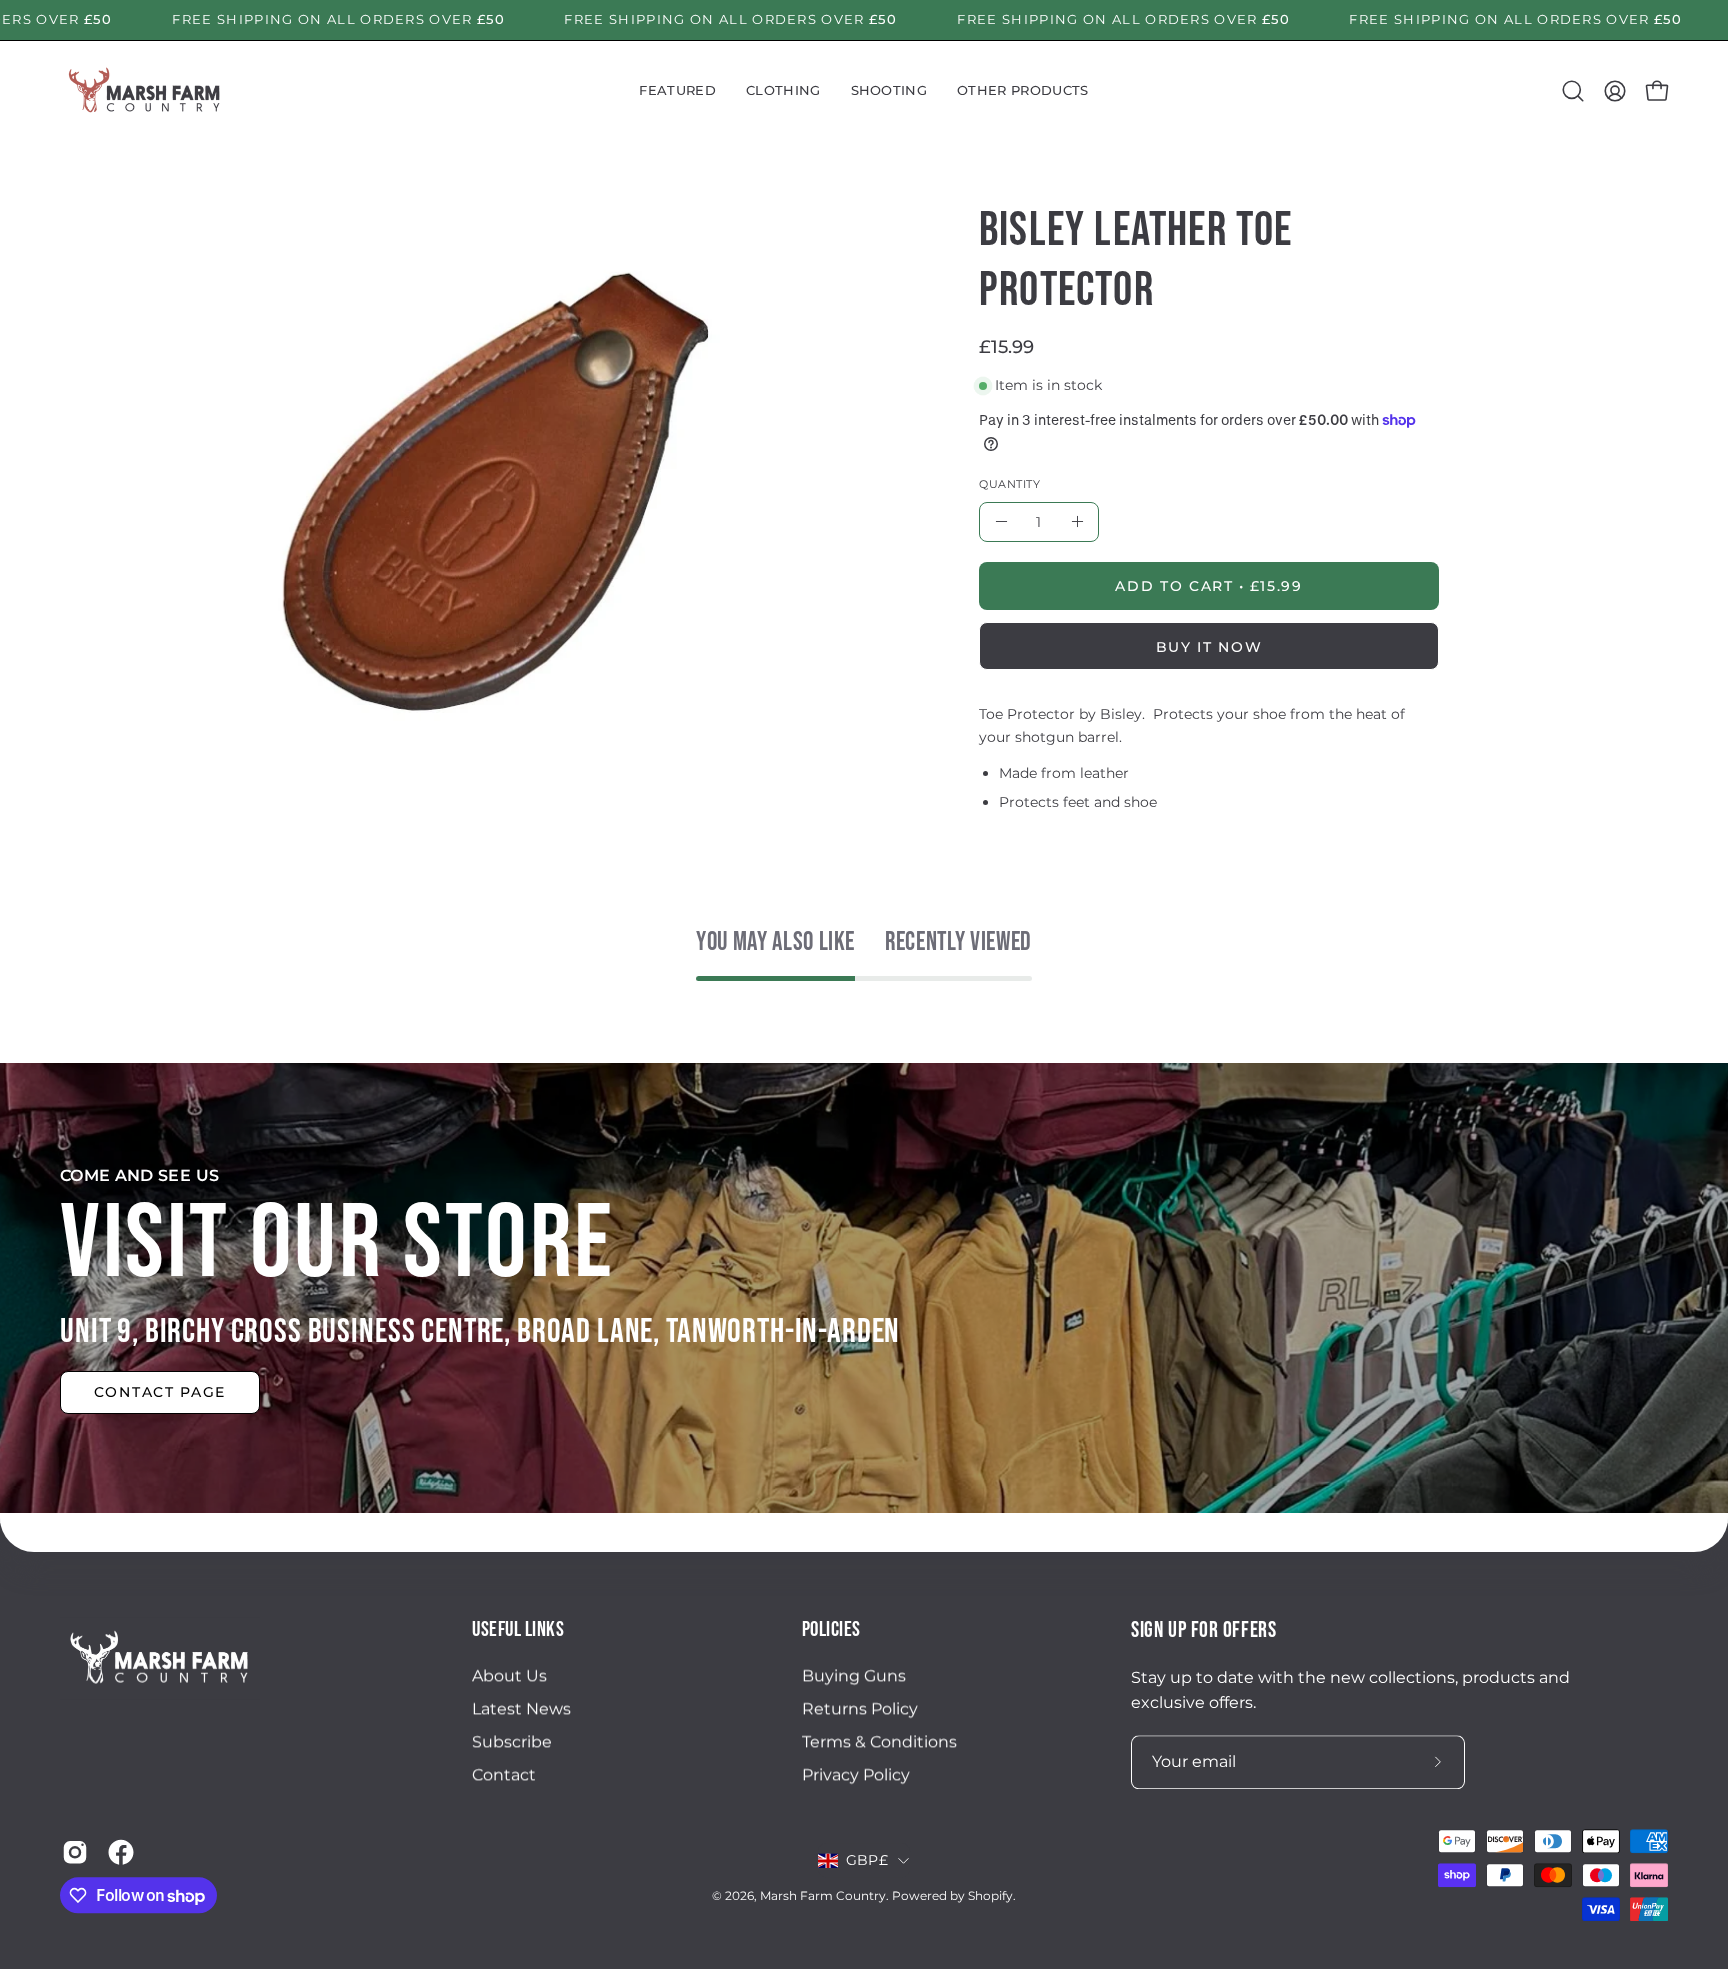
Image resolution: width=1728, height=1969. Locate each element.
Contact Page (160, 1392)
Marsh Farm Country (823, 1896)
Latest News (521, 1709)
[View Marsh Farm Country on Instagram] (75, 1852)
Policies (831, 1629)
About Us (509, 1676)
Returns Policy (860, 1709)
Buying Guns (854, 1676)
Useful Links (518, 1629)
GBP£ (867, 1861)
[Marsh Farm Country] (145, 91)
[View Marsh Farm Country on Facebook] (121, 1852)
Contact (504, 1775)
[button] (677, 91)
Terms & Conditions (879, 1742)
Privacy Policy (856, 1775)
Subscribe (512, 1742)
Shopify (990, 1896)
